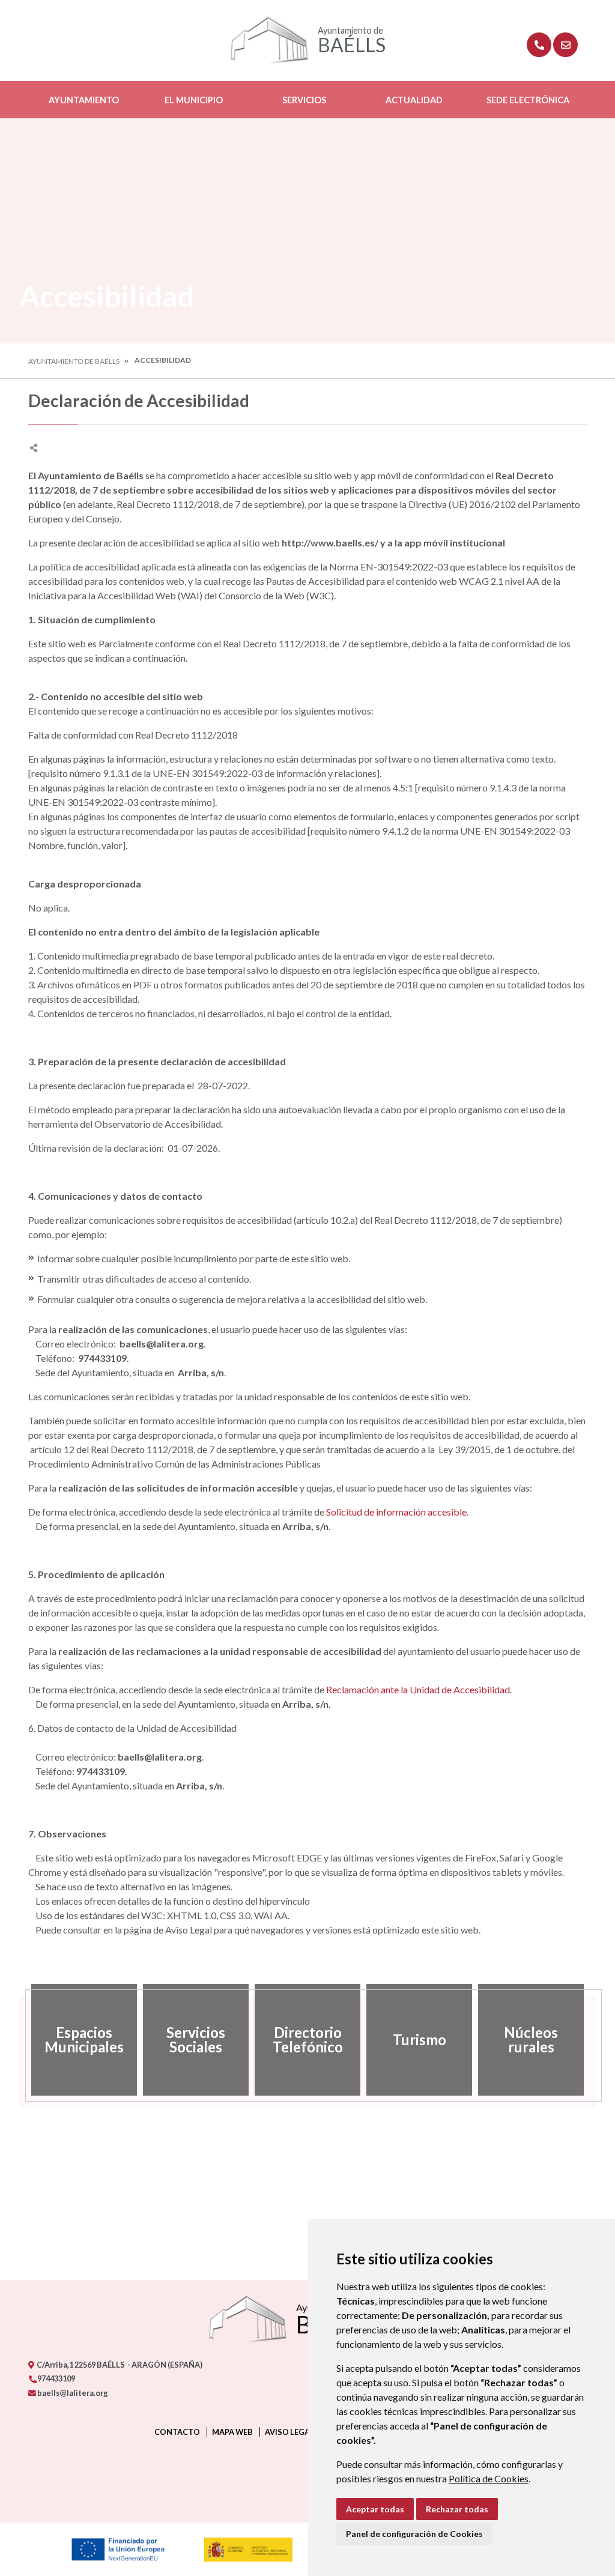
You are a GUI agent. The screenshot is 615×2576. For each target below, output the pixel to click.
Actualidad (414, 100)
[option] (84, 2040)
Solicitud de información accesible (396, 1512)
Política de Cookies (489, 2478)
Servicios (304, 100)
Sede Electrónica (528, 100)
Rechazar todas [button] (457, 2509)
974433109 (56, 2378)
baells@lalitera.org (72, 2393)
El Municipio (194, 100)
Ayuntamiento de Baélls (74, 361)
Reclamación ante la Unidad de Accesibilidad (418, 1689)
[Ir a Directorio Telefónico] (539, 45)
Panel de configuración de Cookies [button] (414, 2534)
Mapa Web (232, 2432)
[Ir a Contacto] (565, 45)
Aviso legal (289, 2432)
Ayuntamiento (84, 100)
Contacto (177, 2432)
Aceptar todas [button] (375, 2509)
